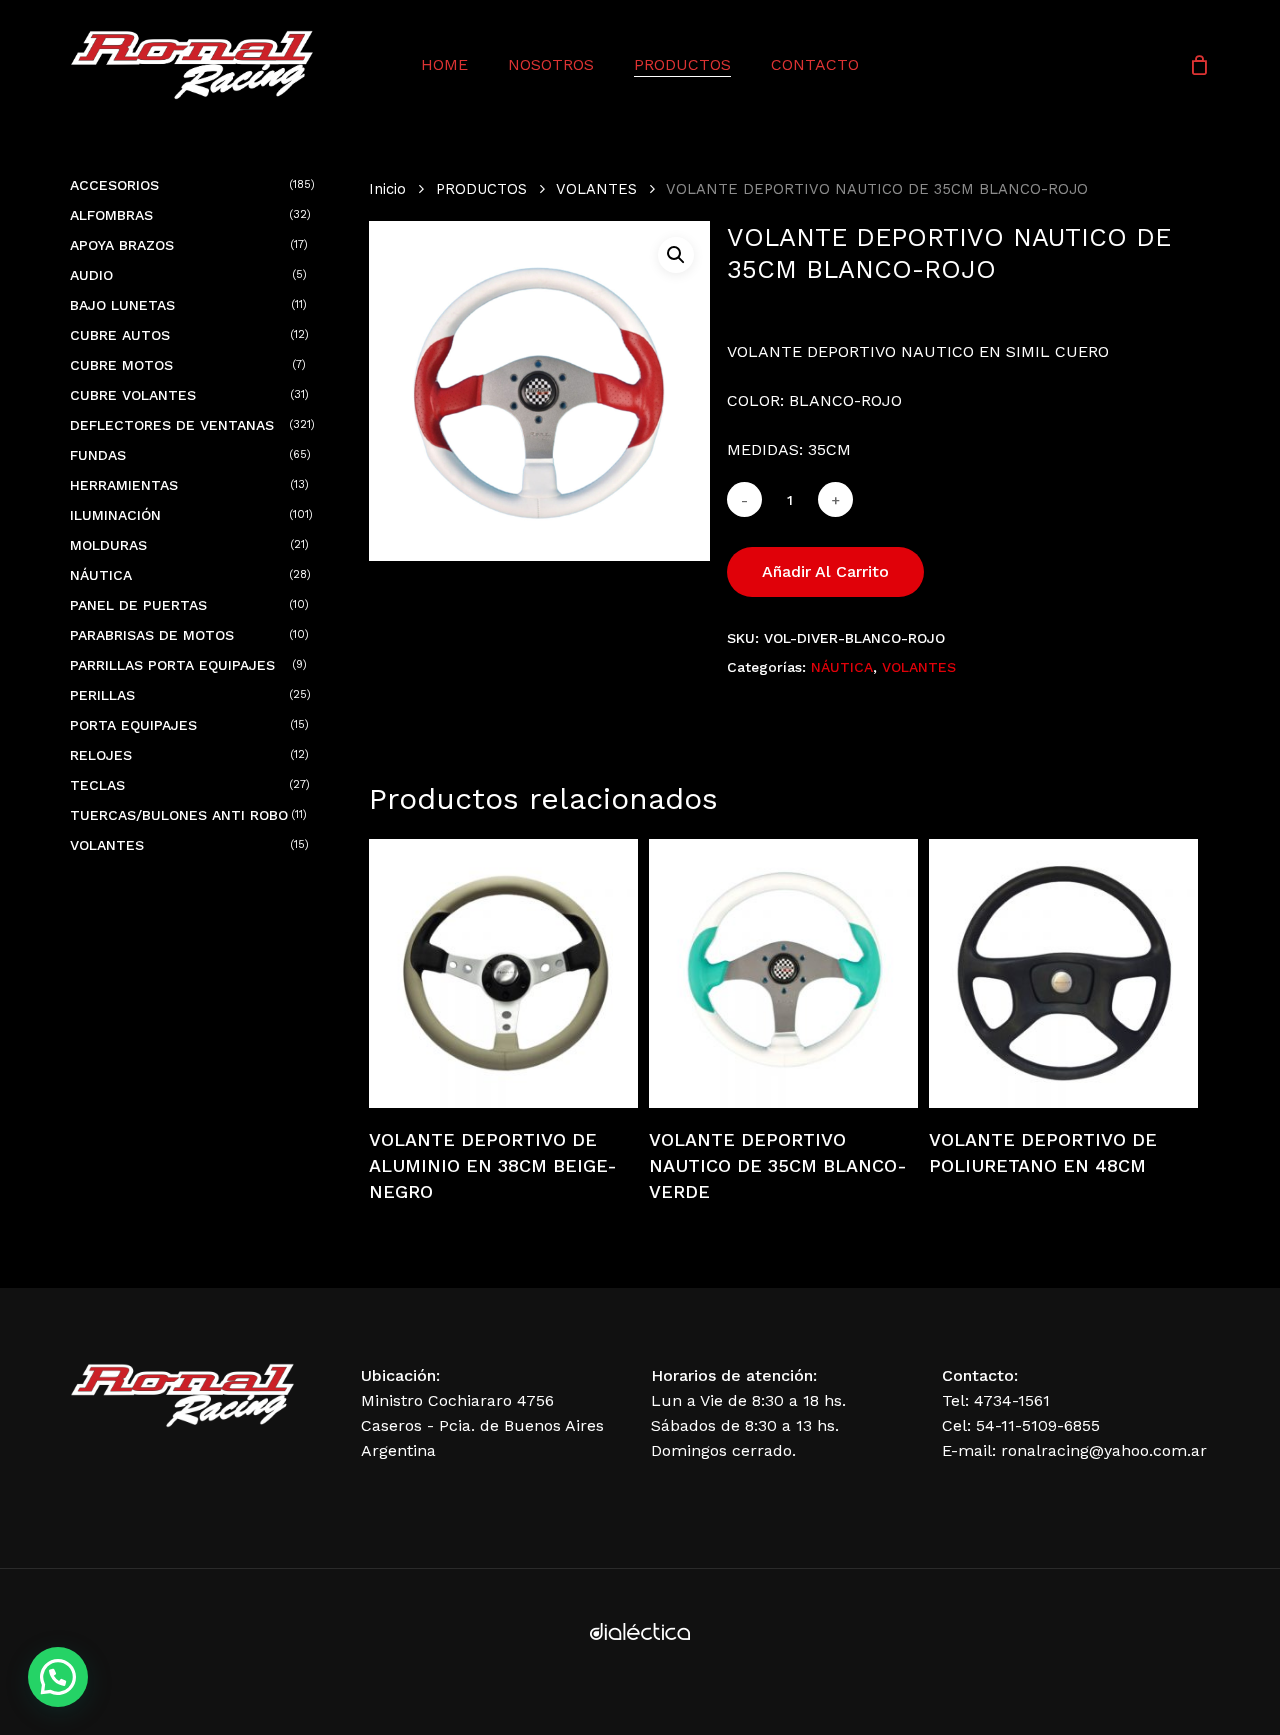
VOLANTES (596, 189)
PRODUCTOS (481, 189)
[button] (676, 255)
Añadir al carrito (825, 571)
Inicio (387, 189)
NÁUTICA (842, 667)
